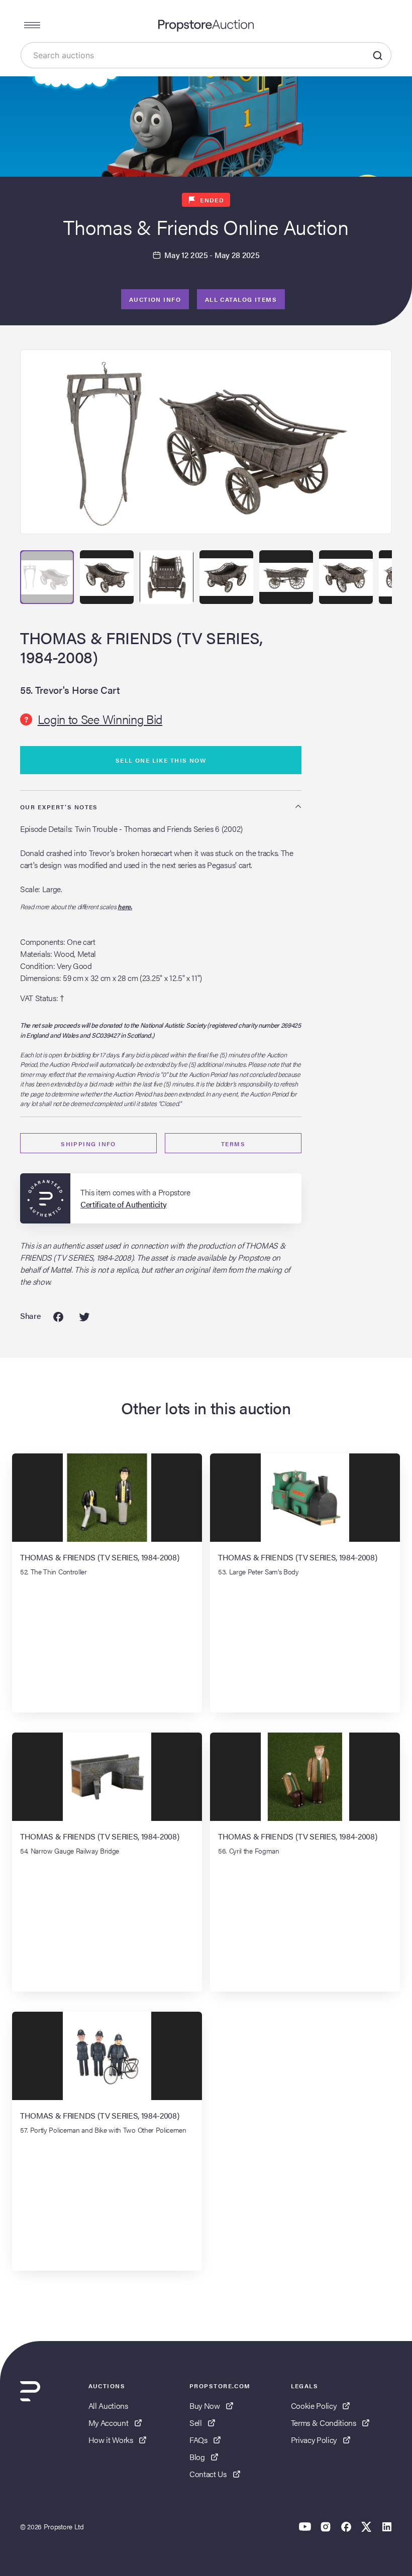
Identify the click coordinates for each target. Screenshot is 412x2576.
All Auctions (108, 2406)
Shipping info (88, 1144)
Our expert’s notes (59, 807)
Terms (233, 1144)
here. (125, 906)
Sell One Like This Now (161, 760)
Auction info (155, 299)
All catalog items (241, 299)
